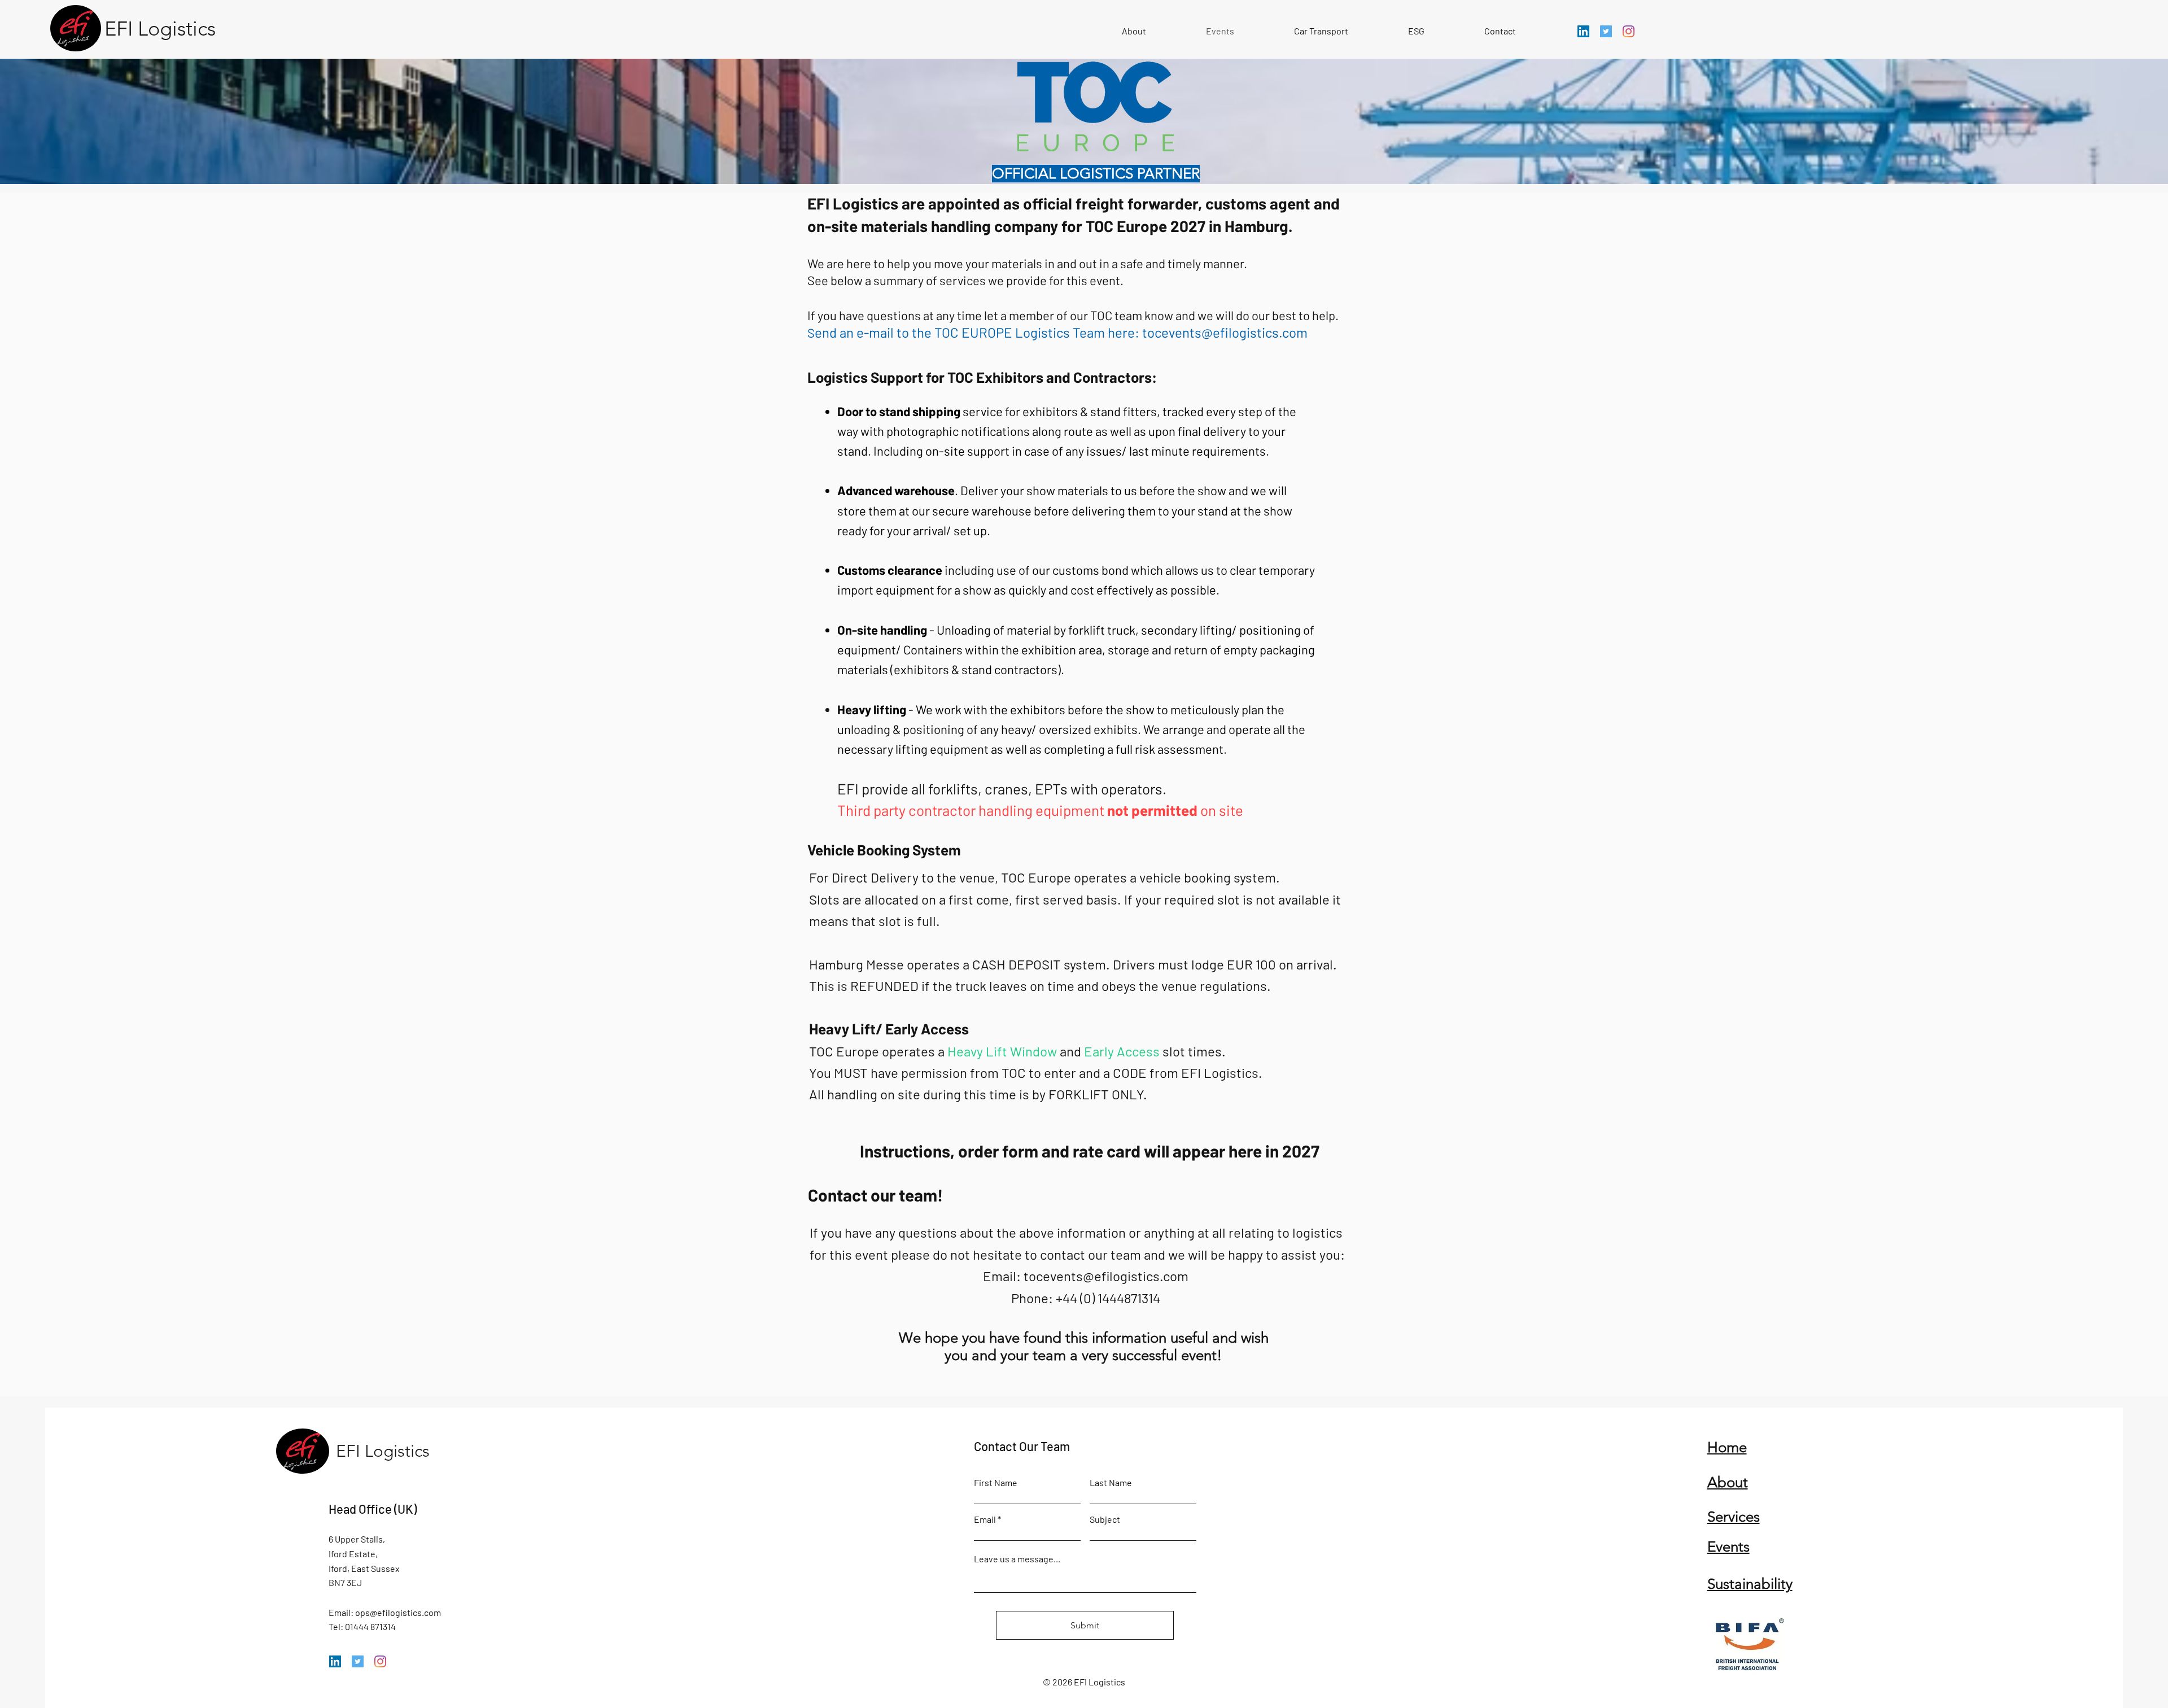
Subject (1105, 1519)
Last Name (1111, 1483)
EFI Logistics (385, 1451)
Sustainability (1750, 1584)
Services (1734, 1517)
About (1728, 1482)
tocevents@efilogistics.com (1225, 332)
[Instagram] (1629, 31)
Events (1728, 1547)
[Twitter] (1606, 31)
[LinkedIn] (1583, 31)
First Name (996, 1483)
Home (1727, 1447)
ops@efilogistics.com (398, 1612)
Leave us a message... (1017, 1559)
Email (985, 1519)
